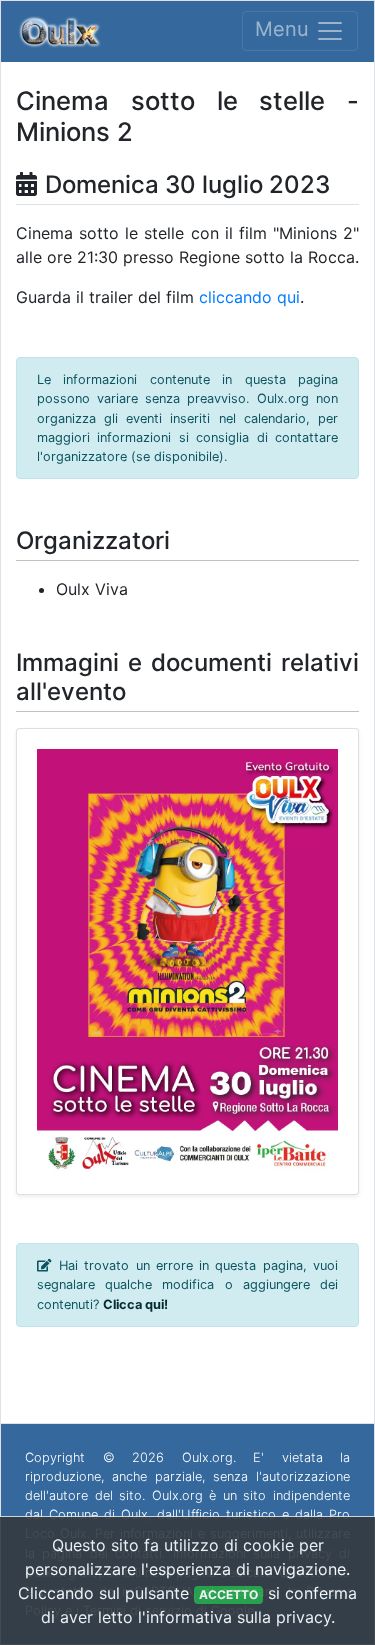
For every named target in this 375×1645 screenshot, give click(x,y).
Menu (285, 30)
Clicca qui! (135, 1304)
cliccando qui (249, 297)
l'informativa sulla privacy (234, 1617)
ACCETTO (228, 1594)
